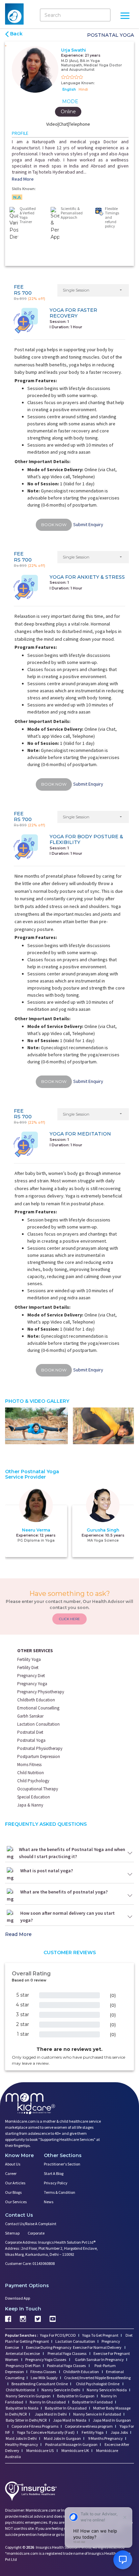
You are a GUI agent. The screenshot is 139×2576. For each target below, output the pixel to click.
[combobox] (38, 1311)
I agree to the (72, 1324)
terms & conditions (88, 1324)
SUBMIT (69, 1348)
